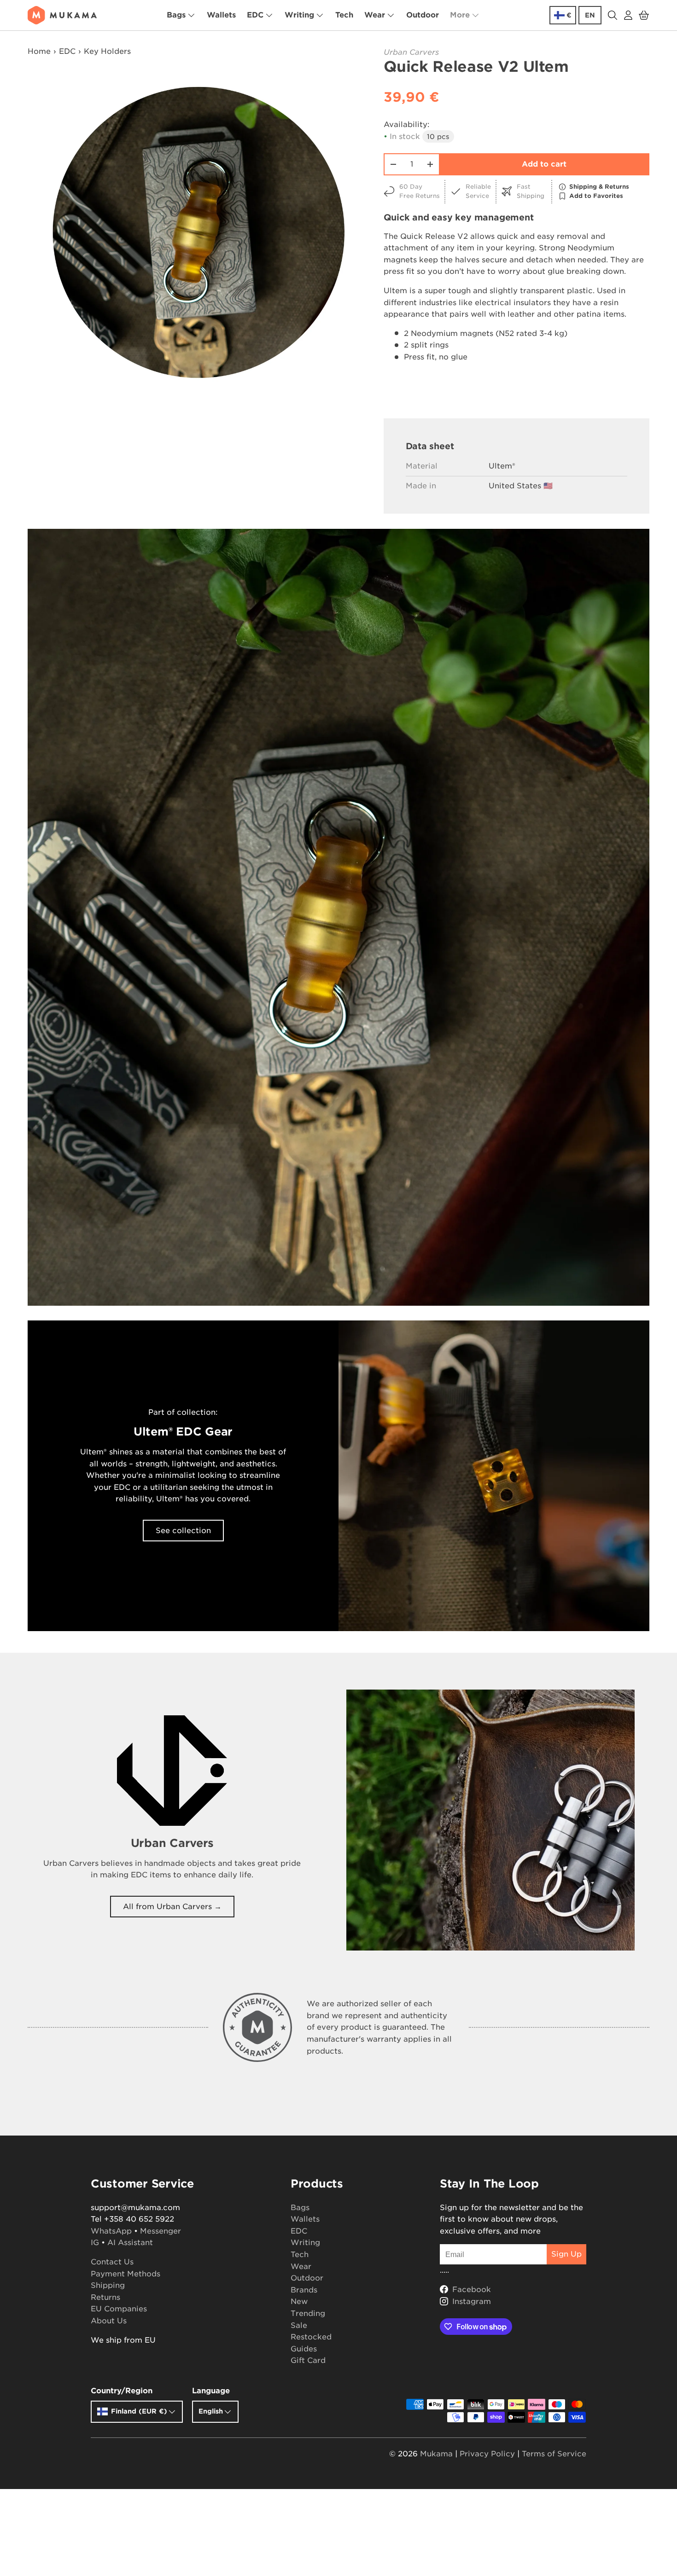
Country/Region (122, 2391)
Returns (105, 2297)
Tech (344, 15)
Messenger (160, 2231)
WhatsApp (111, 2231)
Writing (299, 15)
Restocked (311, 2337)
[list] (199, 233)
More (460, 15)
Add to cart (544, 164)
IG (95, 2243)
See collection (183, 1531)
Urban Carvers (411, 52)
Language (211, 2391)
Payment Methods (125, 2274)
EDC (255, 15)
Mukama (436, 2454)
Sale (299, 2325)
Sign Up (566, 2254)
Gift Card (308, 2360)
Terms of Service (554, 2454)
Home (39, 51)
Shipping (108, 2285)
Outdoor (423, 15)
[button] (644, 15)
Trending (308, 2313)
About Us (109, 2321)
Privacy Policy (487, 2454)
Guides (304, 2349)
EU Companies (119, 2309)
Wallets (221, 15)
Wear (375, 15)
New (299, 2301)
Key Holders (107, 51)
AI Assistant (130, 2243)
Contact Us (112, 2262)
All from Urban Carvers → (172, 1907)
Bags (176, 15)
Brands (304, 2290)
